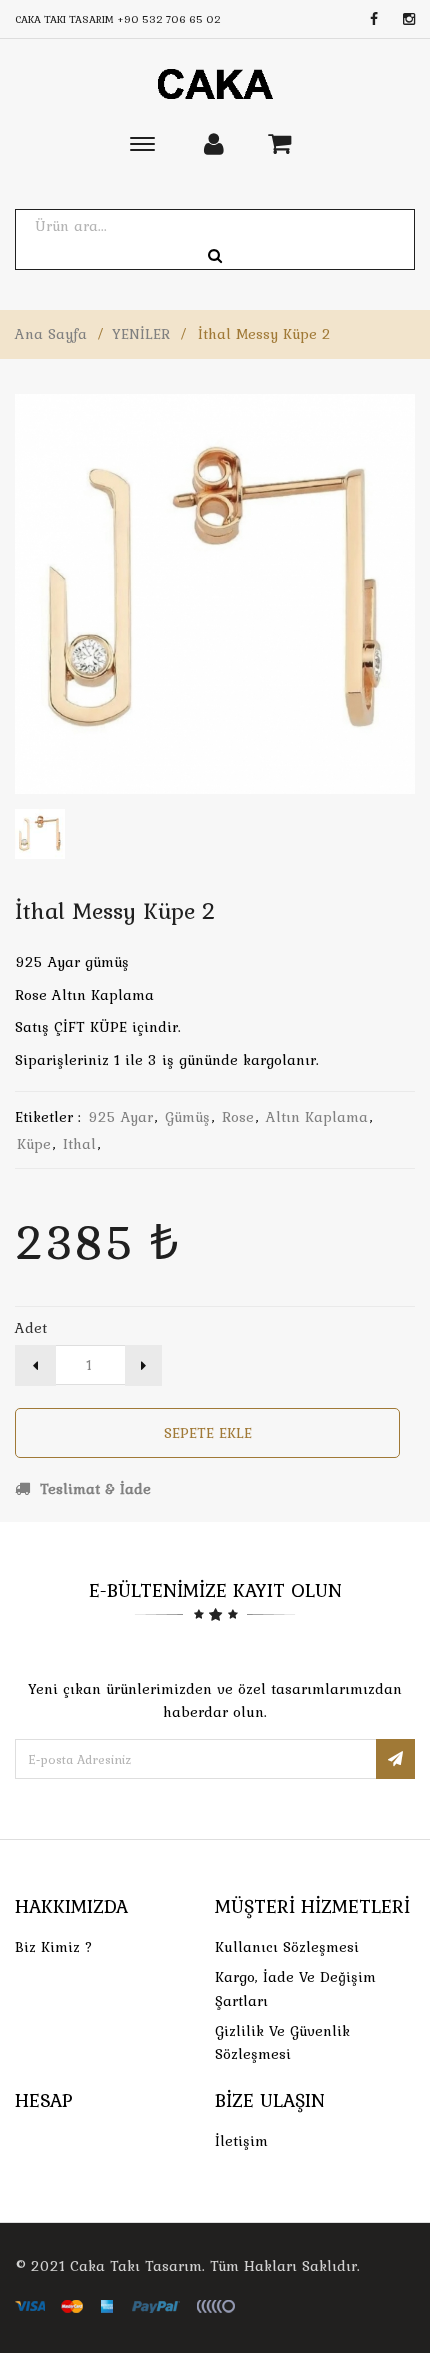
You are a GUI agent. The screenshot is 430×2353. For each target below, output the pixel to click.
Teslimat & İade (93, 1489)
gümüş (187, 1117)
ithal (79, 1144)
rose (238, 1117)
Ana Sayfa (51, 334)
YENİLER (141, 334)
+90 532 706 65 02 (169, 19)
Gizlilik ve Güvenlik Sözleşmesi (282, 2042)
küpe (34, 1144)
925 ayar (120, 1117)
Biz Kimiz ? (54, 1947)
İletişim (241, 2141)
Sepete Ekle (208, 1433)
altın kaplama (317, 1117)
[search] (215, 256)
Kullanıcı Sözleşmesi (287, 1947)
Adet (31, 1328)
